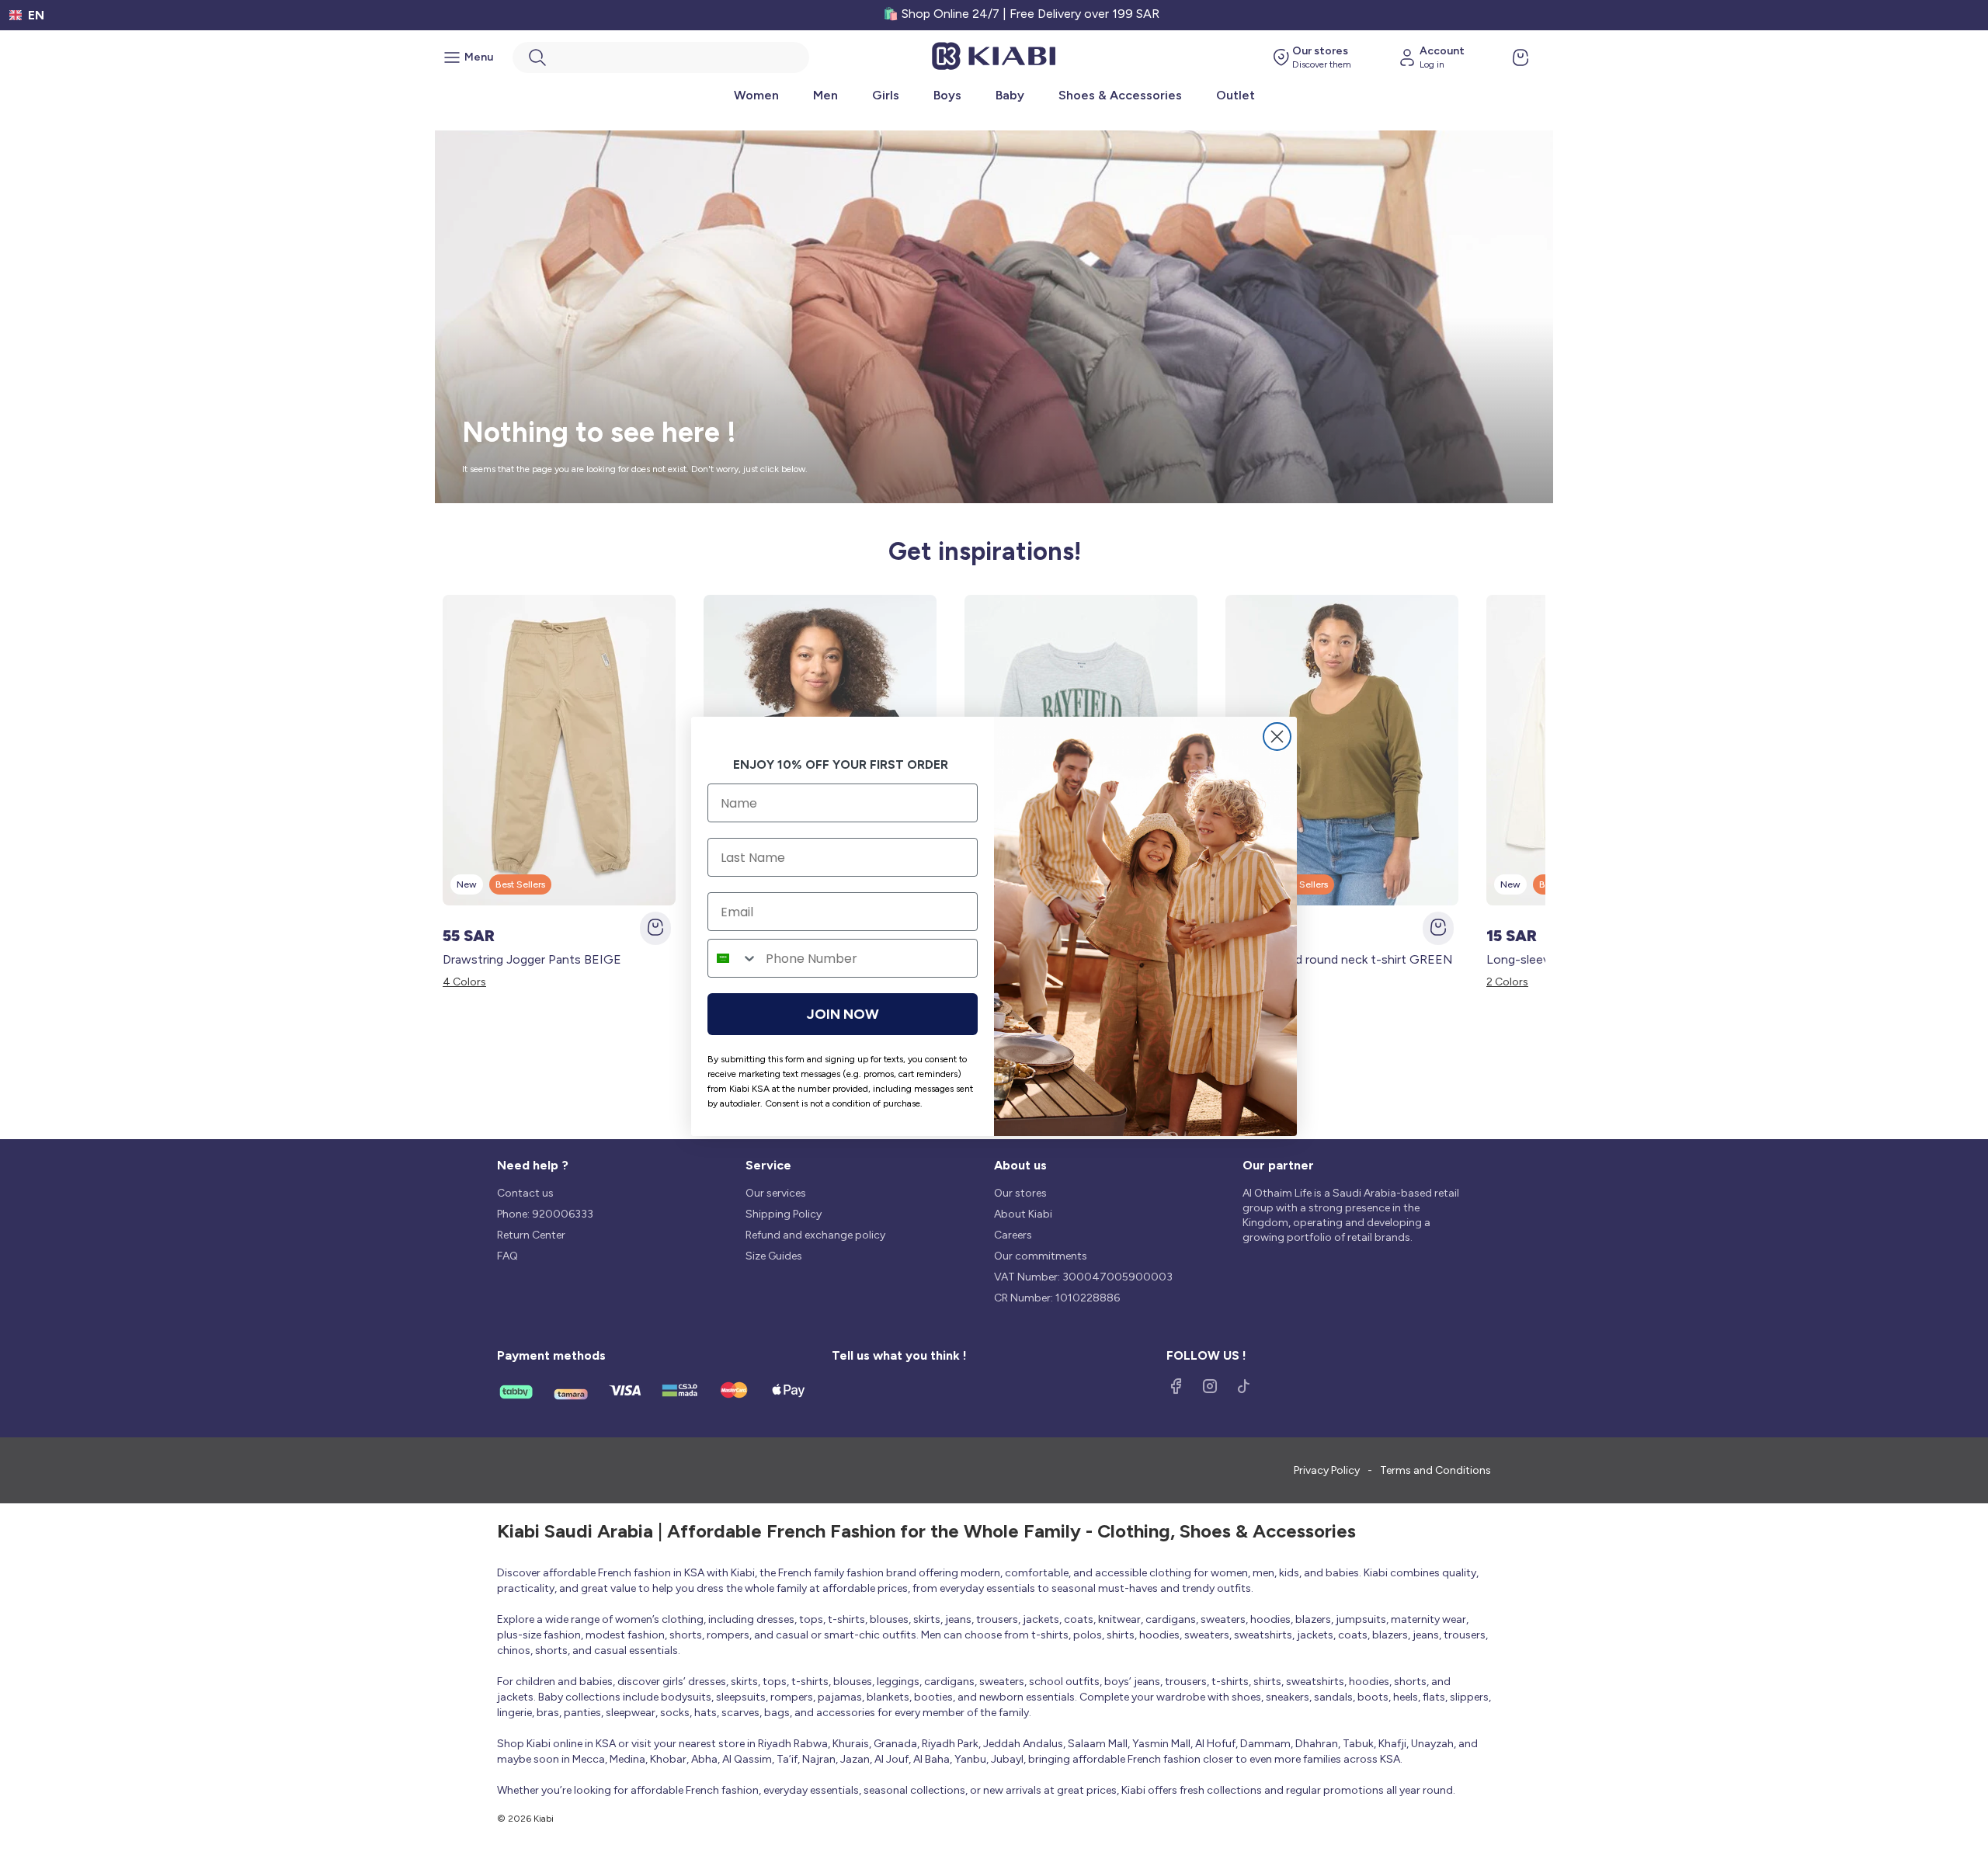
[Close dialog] (1277, 737)
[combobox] (733, 958)
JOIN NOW (843, 1014)
